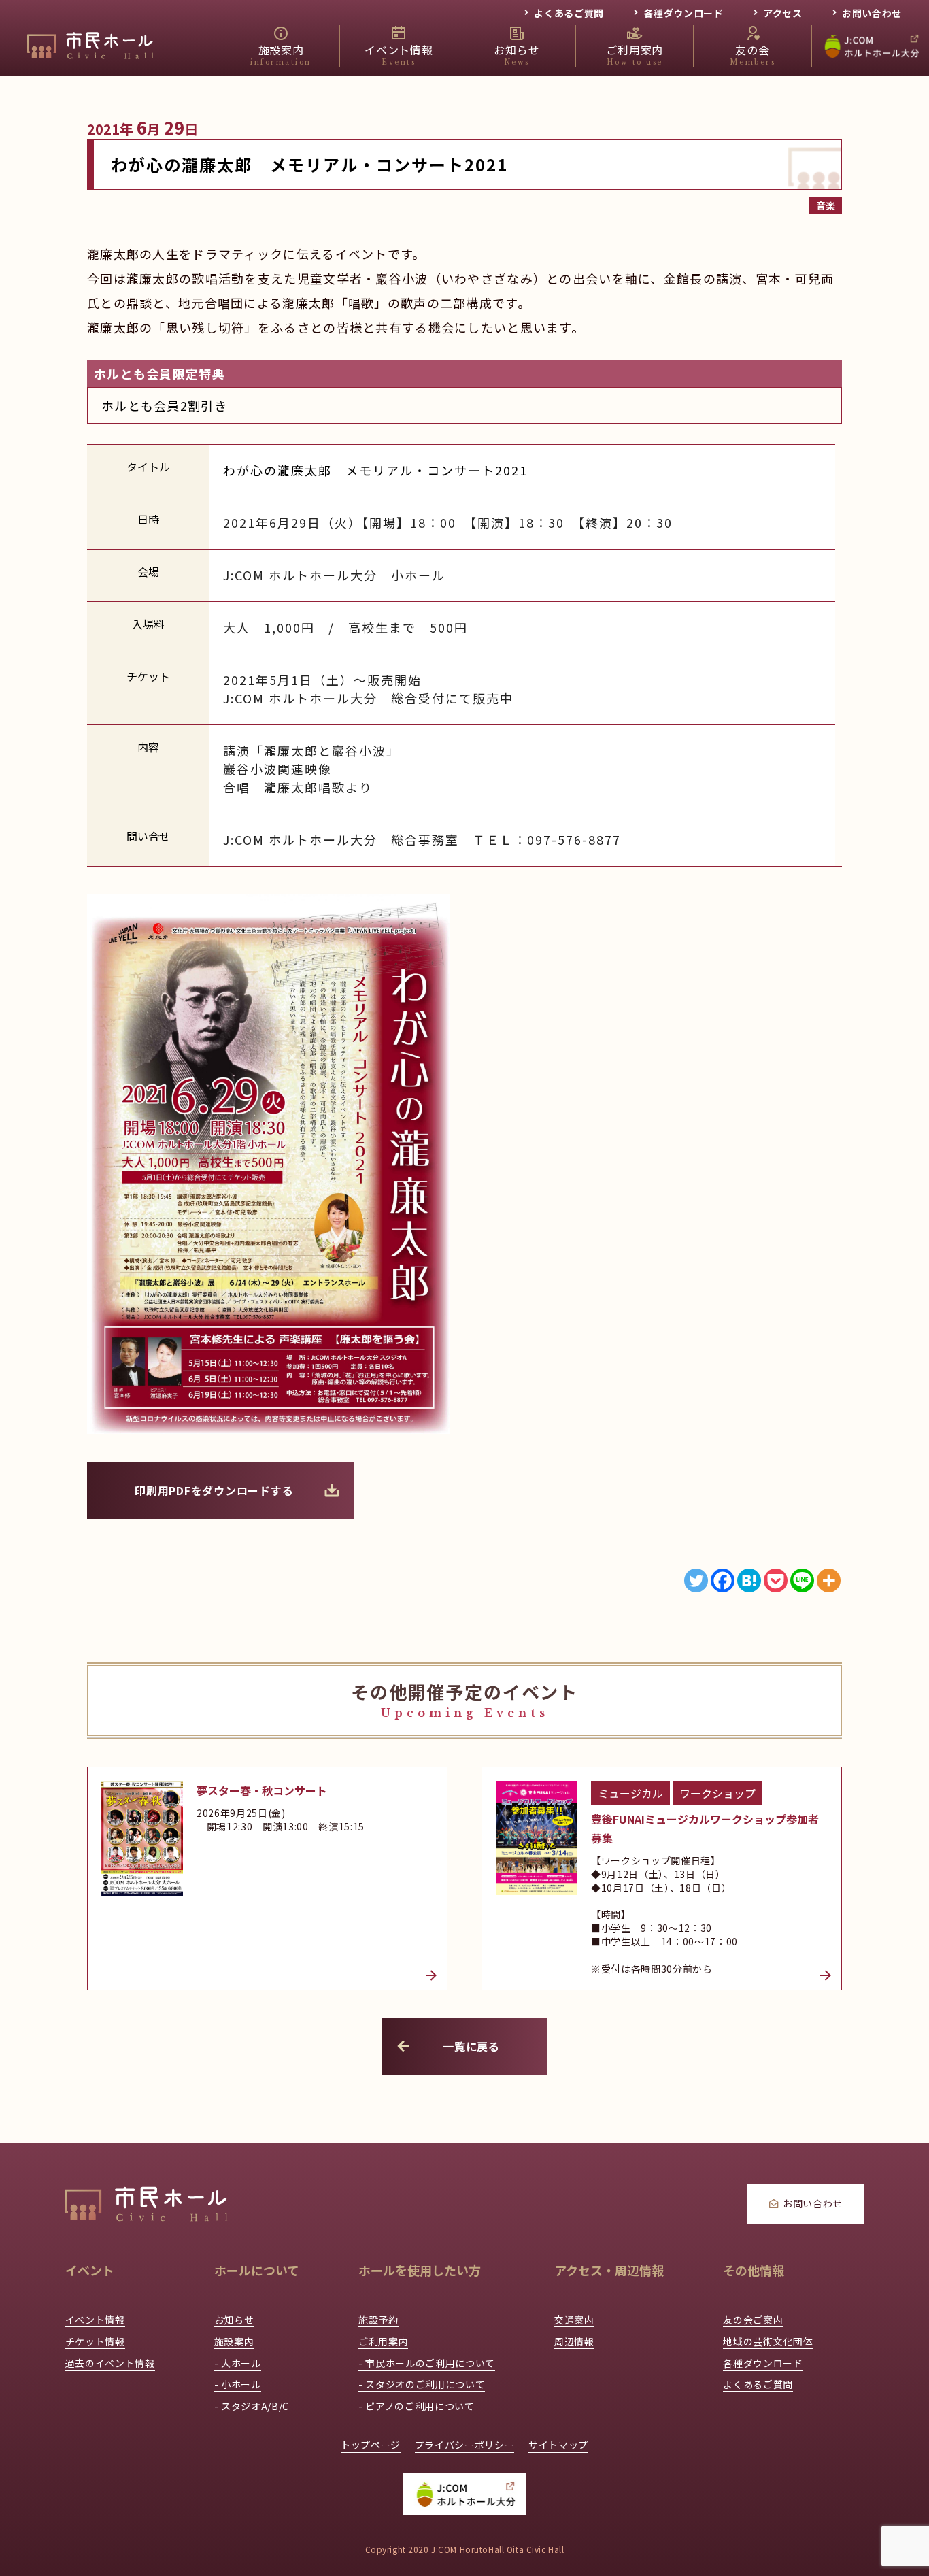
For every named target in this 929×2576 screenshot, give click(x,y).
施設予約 (378, 2320)
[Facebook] (723, 1580)
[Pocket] (776, 1580)
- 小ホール (238, 2384)
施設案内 (234, 2341)
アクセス (783, 13)
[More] (829, 1580)
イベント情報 (95, 2320)
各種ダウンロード (683, 13)
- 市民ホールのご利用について (427, 2363)
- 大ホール (238, 2363)
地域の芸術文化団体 (768, 2341)
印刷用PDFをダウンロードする (214, 1490)
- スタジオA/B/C (252, 2406)
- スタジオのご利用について (422, 2384)
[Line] (802, 1580)
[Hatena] (749, 1580)
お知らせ (234, 2320)
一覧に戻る (471, 2046)
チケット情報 (95, 2341)
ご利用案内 (383, 2341)
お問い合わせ (872, 13)
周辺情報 (574, 2341)
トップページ (371, 2445)
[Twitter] (696, 1580)
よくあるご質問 (569, 13)
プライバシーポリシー (465, 2445)
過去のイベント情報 (110, 2363)
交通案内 (574, 2320)
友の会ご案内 (753, 2320)
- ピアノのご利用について (417, 2406)
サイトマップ (558, 2445)
